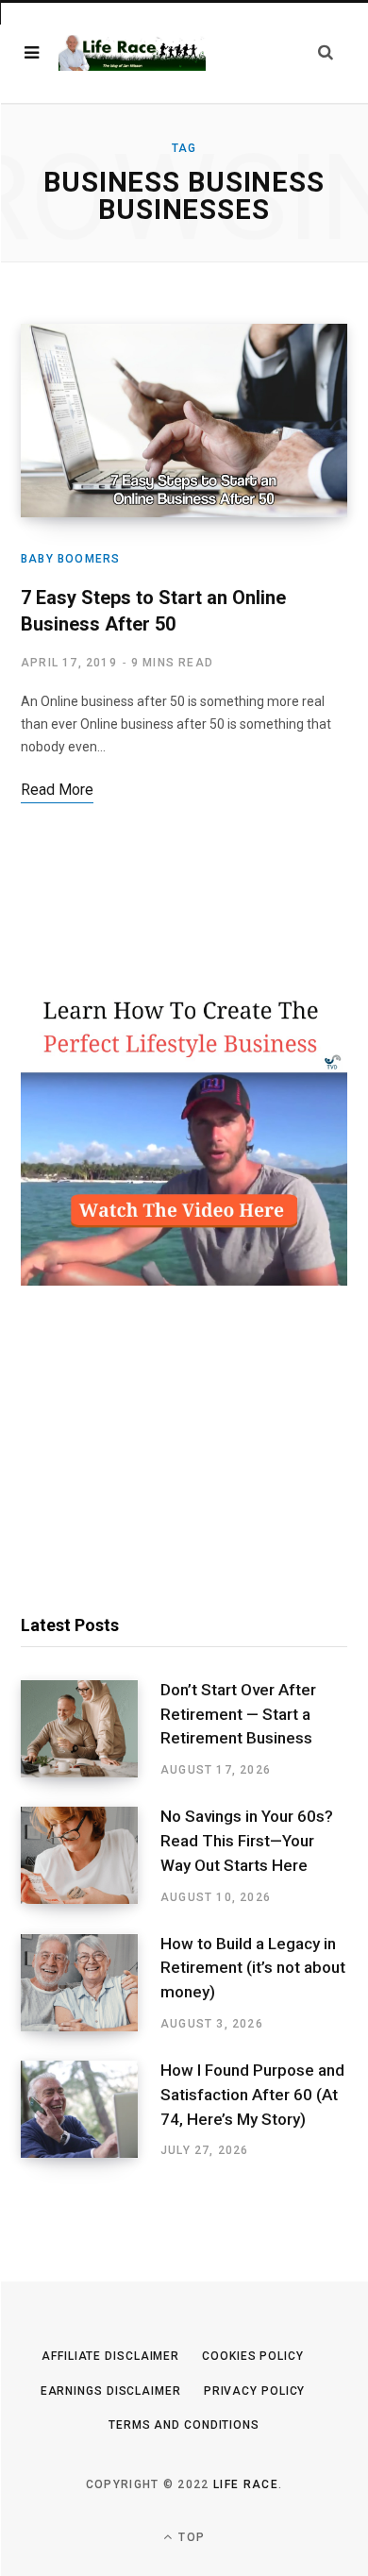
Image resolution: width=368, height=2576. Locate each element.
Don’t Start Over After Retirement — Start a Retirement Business (238, 1714)
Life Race (246, 2484)
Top (190, 2537)
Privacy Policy (255, 2391)
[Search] (326, 52)
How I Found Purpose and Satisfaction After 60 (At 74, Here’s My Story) (252, 2095)
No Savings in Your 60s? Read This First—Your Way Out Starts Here (247, 1841)
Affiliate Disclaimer (110, 2356)
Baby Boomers (70, 559)
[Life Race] (132, 53)
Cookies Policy (253, 2356)
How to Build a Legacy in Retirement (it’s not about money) (253, 1968)
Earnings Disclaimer (111, 2391)
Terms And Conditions (184, 2425)
